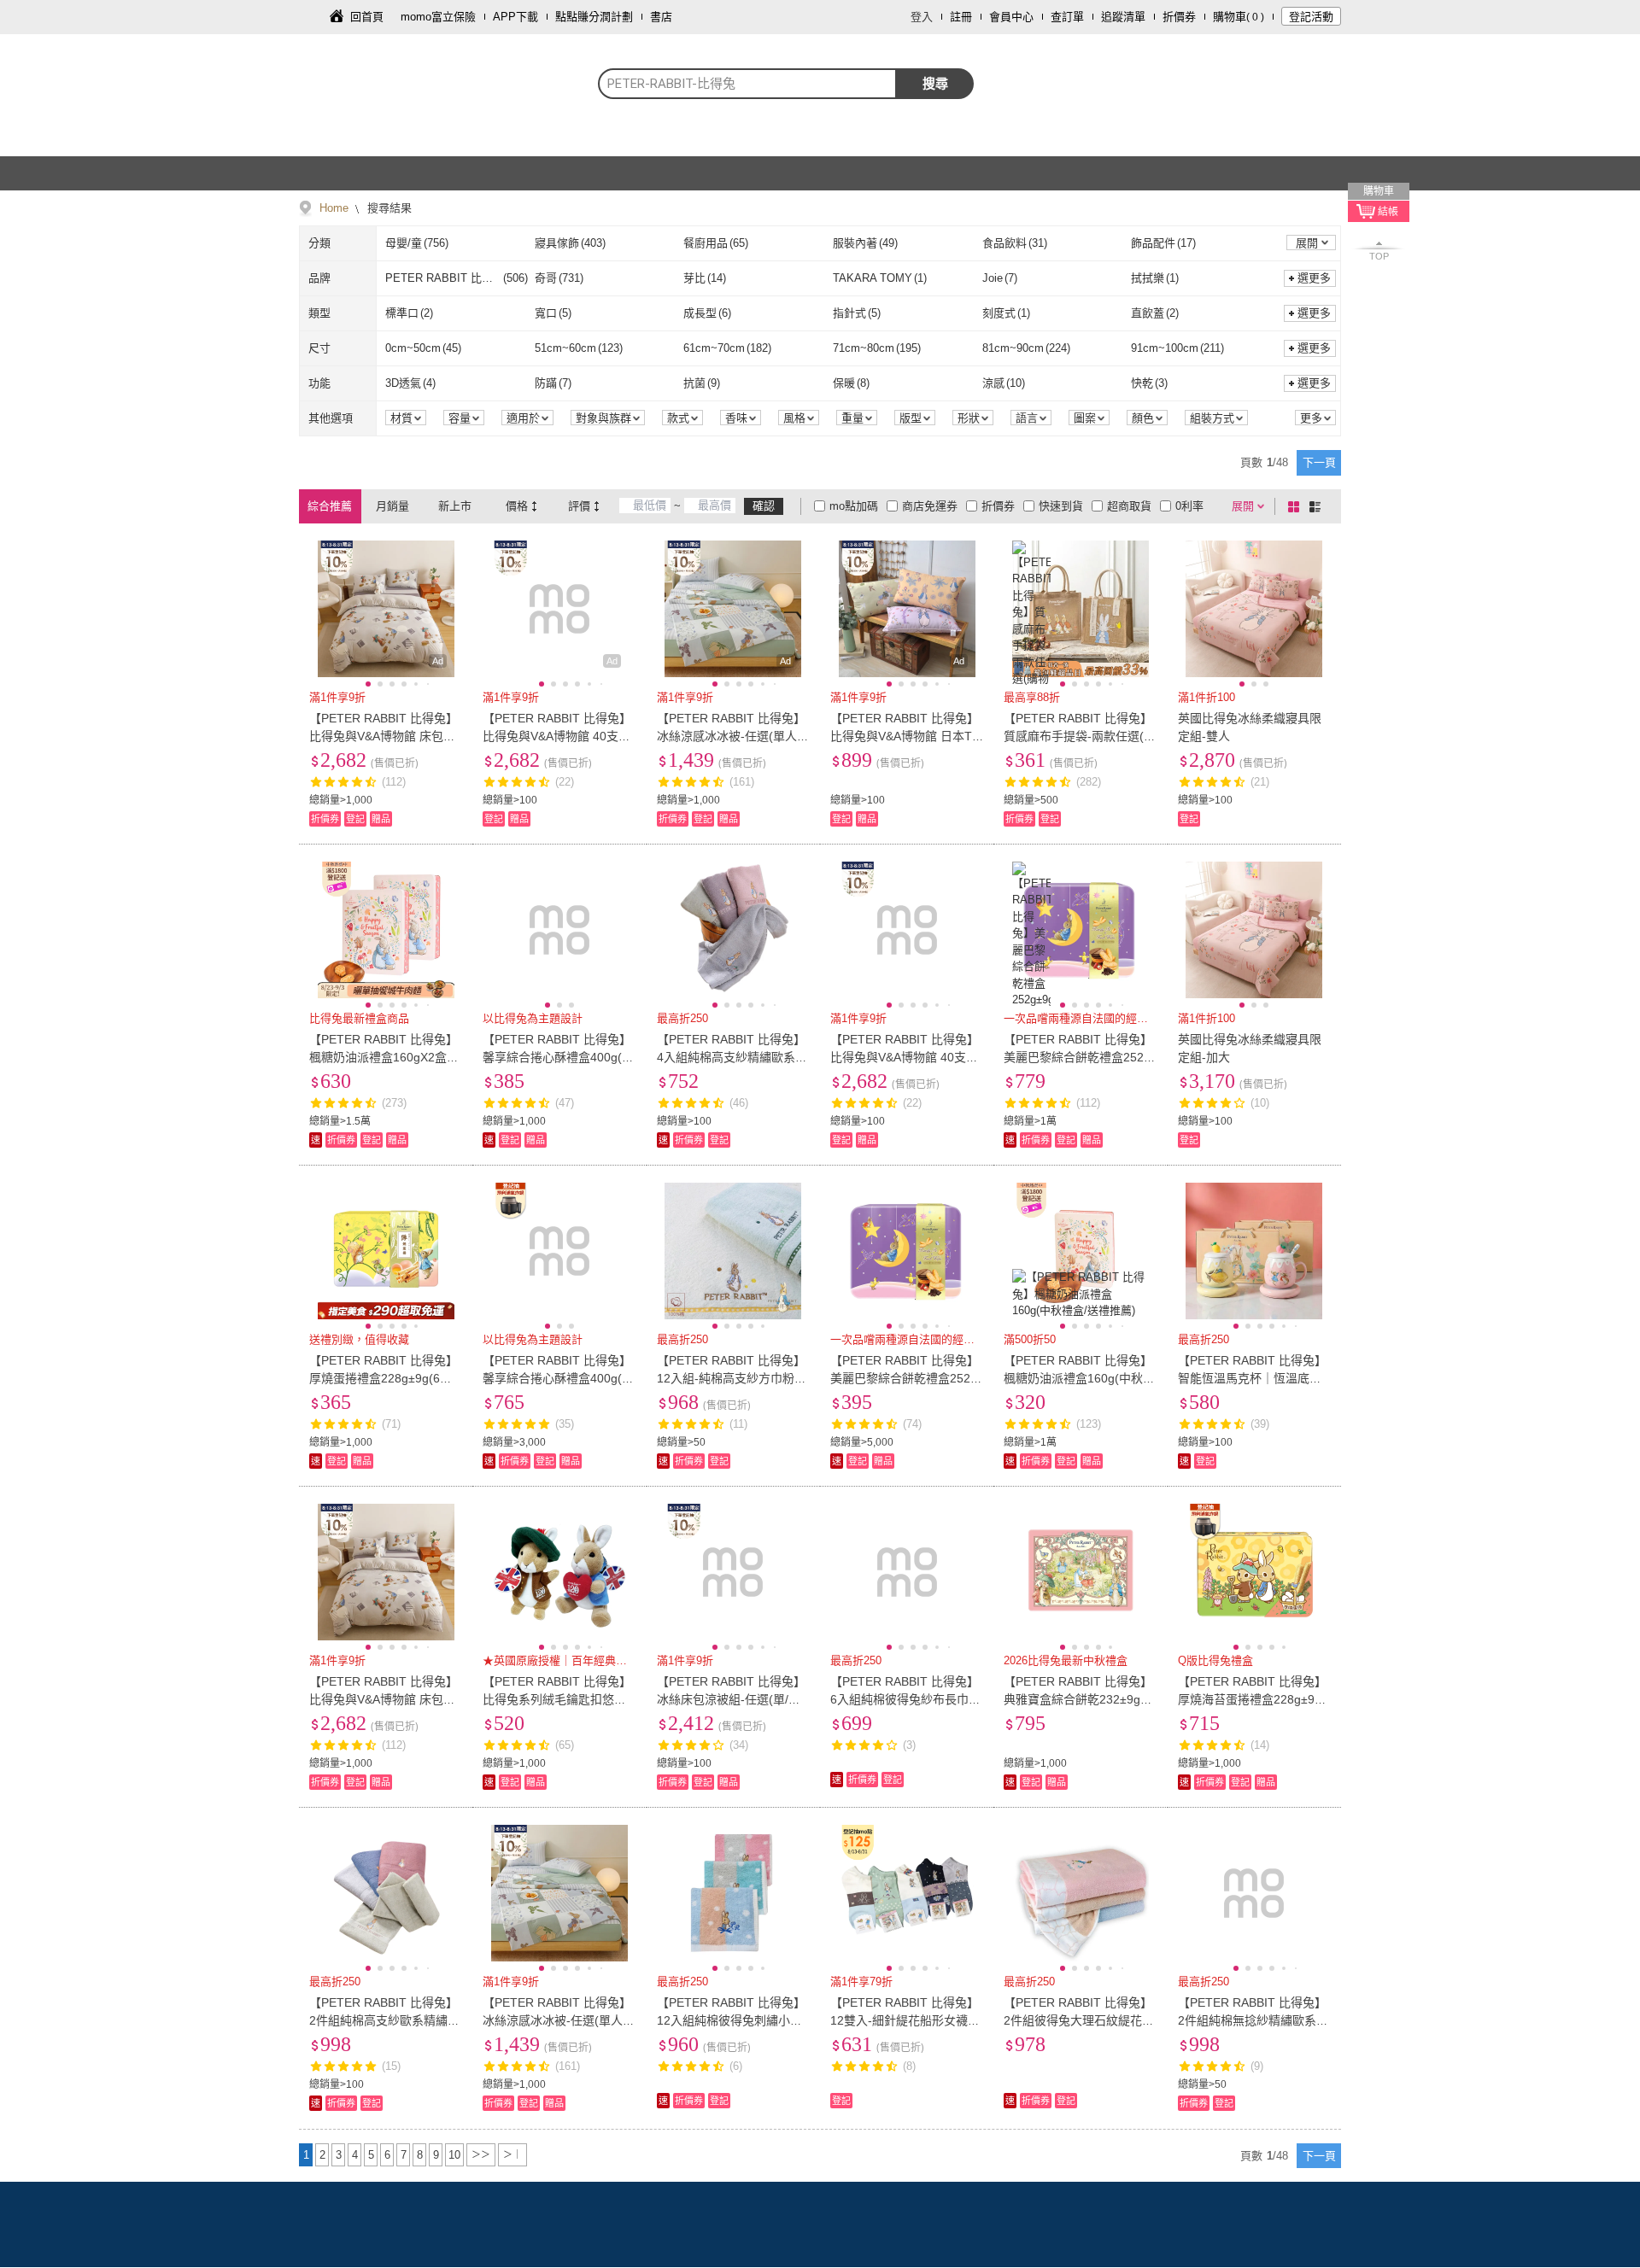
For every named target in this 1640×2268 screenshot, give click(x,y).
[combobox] (747, 84)
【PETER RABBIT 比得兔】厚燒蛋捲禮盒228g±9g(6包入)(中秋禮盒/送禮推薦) (384, 1378)
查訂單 (1067, 17)
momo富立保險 (438, 17)
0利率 (1189, 506)
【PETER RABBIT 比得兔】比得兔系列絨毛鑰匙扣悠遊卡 (557, 1699)
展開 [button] (1307, 243)
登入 (922, 17)
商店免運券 (930, 506)
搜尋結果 (388, 208)
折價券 (1179, 17)
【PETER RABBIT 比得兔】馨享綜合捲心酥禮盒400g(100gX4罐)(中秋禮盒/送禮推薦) (559, 1057)
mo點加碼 (854, 506)
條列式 (1318, 506)
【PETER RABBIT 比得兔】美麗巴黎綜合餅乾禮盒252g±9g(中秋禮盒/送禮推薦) (905, 1378)
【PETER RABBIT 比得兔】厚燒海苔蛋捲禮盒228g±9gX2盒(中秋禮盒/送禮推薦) (1253, 1699)
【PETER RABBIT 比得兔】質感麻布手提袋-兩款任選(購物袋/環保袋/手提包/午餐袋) (1080, 736)
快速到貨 (1061, 506)
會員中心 (1011, 17)
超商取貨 (1129, 506)
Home (334, 208)
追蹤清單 (1123, 17)
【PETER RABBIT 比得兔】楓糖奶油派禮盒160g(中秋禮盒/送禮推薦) (1079, 1378)
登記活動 (1311, 17)
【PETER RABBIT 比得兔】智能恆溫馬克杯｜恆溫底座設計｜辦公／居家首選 (1252, 1378)
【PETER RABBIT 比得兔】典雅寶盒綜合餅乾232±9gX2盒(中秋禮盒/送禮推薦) (1079, 1699)
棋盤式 (1297, 506)
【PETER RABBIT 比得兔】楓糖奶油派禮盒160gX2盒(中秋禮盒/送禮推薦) (384, 1057)
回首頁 (367, 17)
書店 (661, 17)
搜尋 (935, 83)
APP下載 (515, 17)
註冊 (961, 17)
